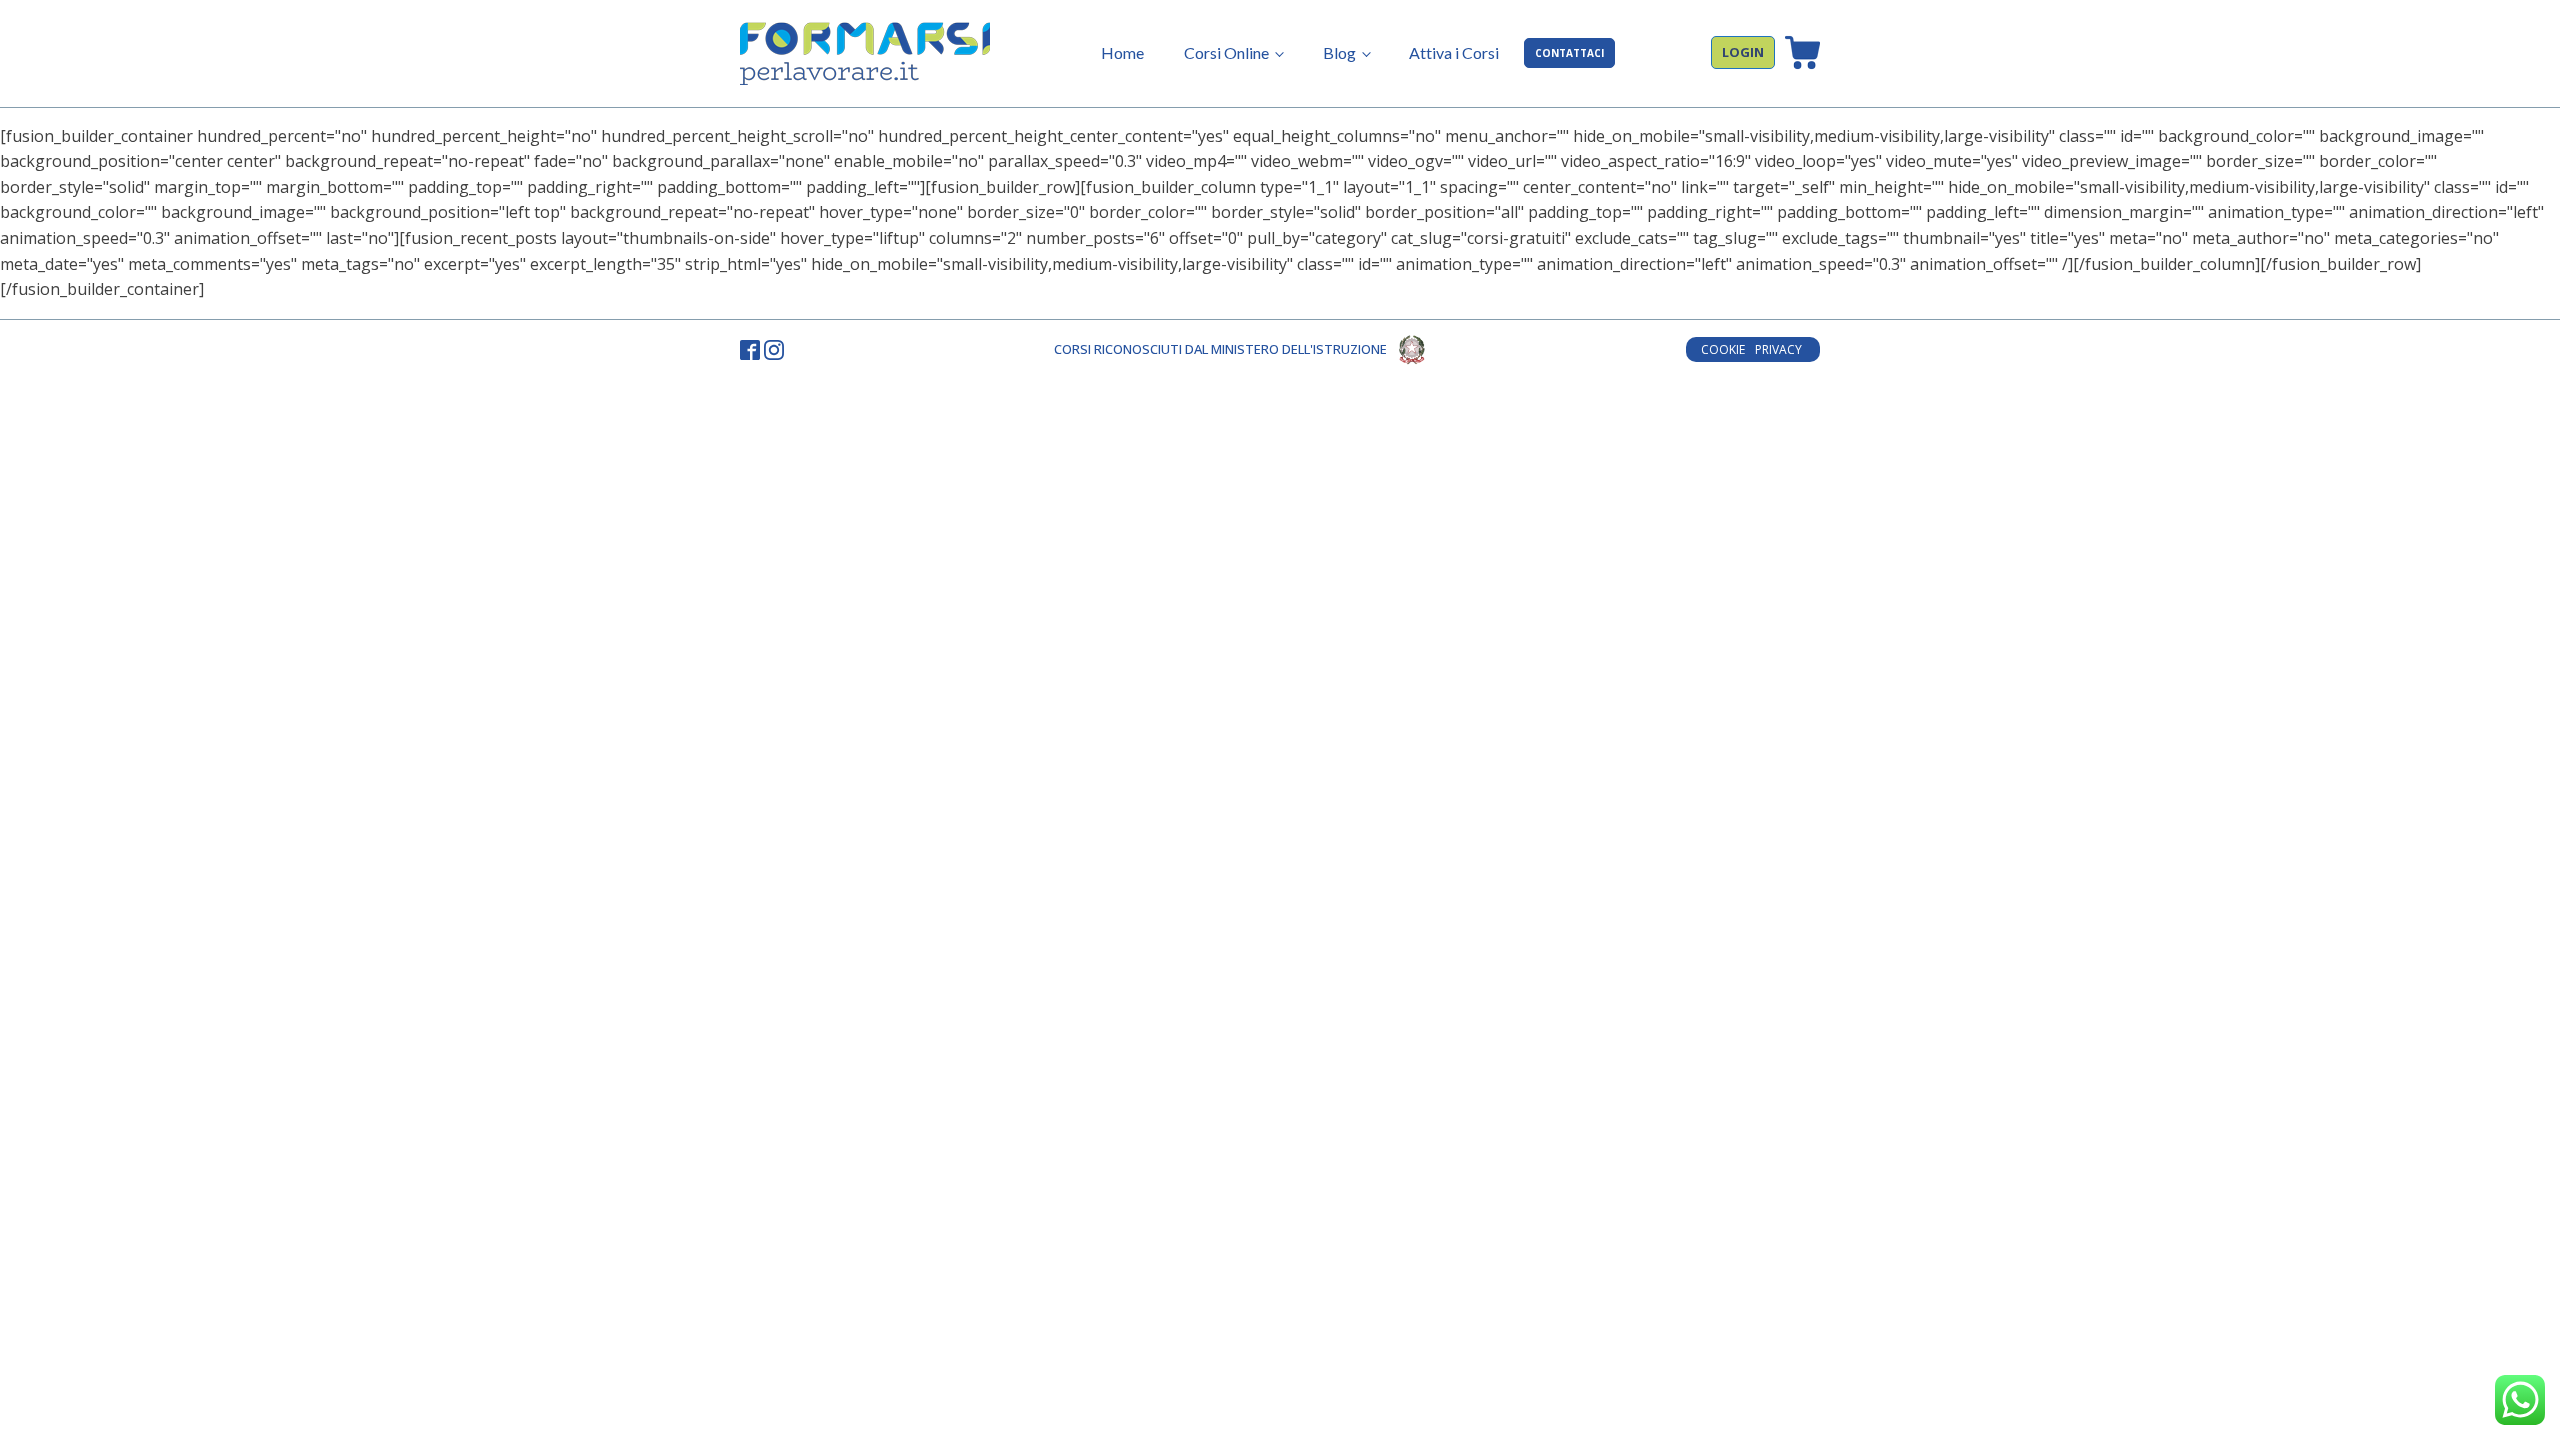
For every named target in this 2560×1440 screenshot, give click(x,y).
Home (1122, 52)
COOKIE (1723, 349)
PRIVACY (1780, 349)
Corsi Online (1226, 52)
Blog (1339, 52)
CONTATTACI (1569, 53)
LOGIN (1743, 52)
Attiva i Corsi (1454, 52)
